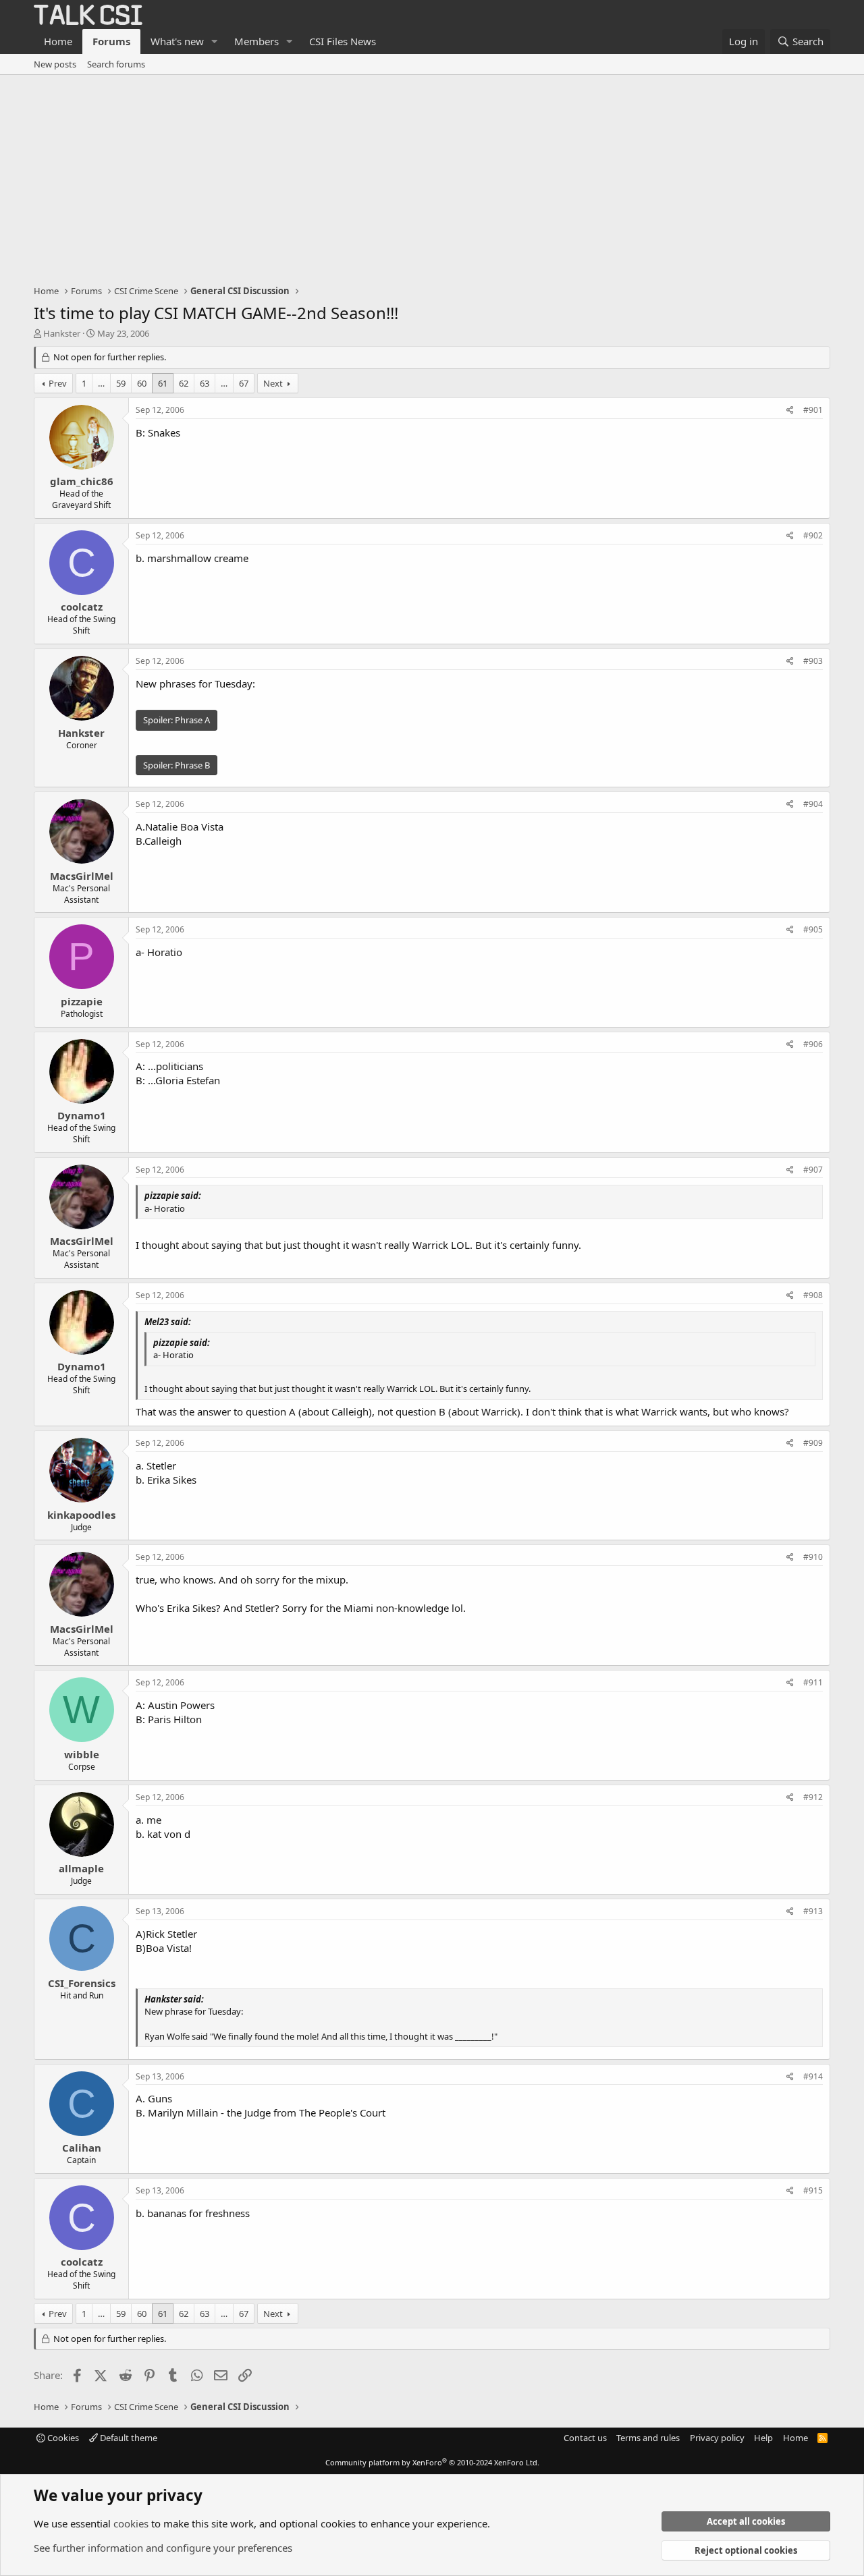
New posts (55, 64)
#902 (813, 535)
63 (205, 383)
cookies (131, 2523)
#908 (813, 1295)
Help (763, 2438)
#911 (813, 1682)
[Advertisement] (432, 176)
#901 (813, 410)
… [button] (101, 383)
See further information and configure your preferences (163, 2548)
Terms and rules (648, 2438)
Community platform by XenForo (432, 2462)
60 (142, 383)
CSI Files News (343, 41)
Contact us (585, 2438)
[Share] (790, 411)
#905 (813, 929)
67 (244, 383)
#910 (813, 1557)
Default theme (128, 2438)
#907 (813, 1170)
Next (273, 383)
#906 (813, 1044)
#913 (813, 1911)
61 (163, 383)
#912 (813, 1797)
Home (58, 41)
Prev (58, 383)
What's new (177, 41)
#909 (813, 1443)
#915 (813, 2190)
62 (184, 383)
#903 (813, 661)
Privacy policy (717, 2438)
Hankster (62, 333)
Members (256, 41)
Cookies (62, 2438)
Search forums (116, 64)
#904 (813, 804)
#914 (813, 2076)
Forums (111, 41)
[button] (215, 41)
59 (121, 383)
